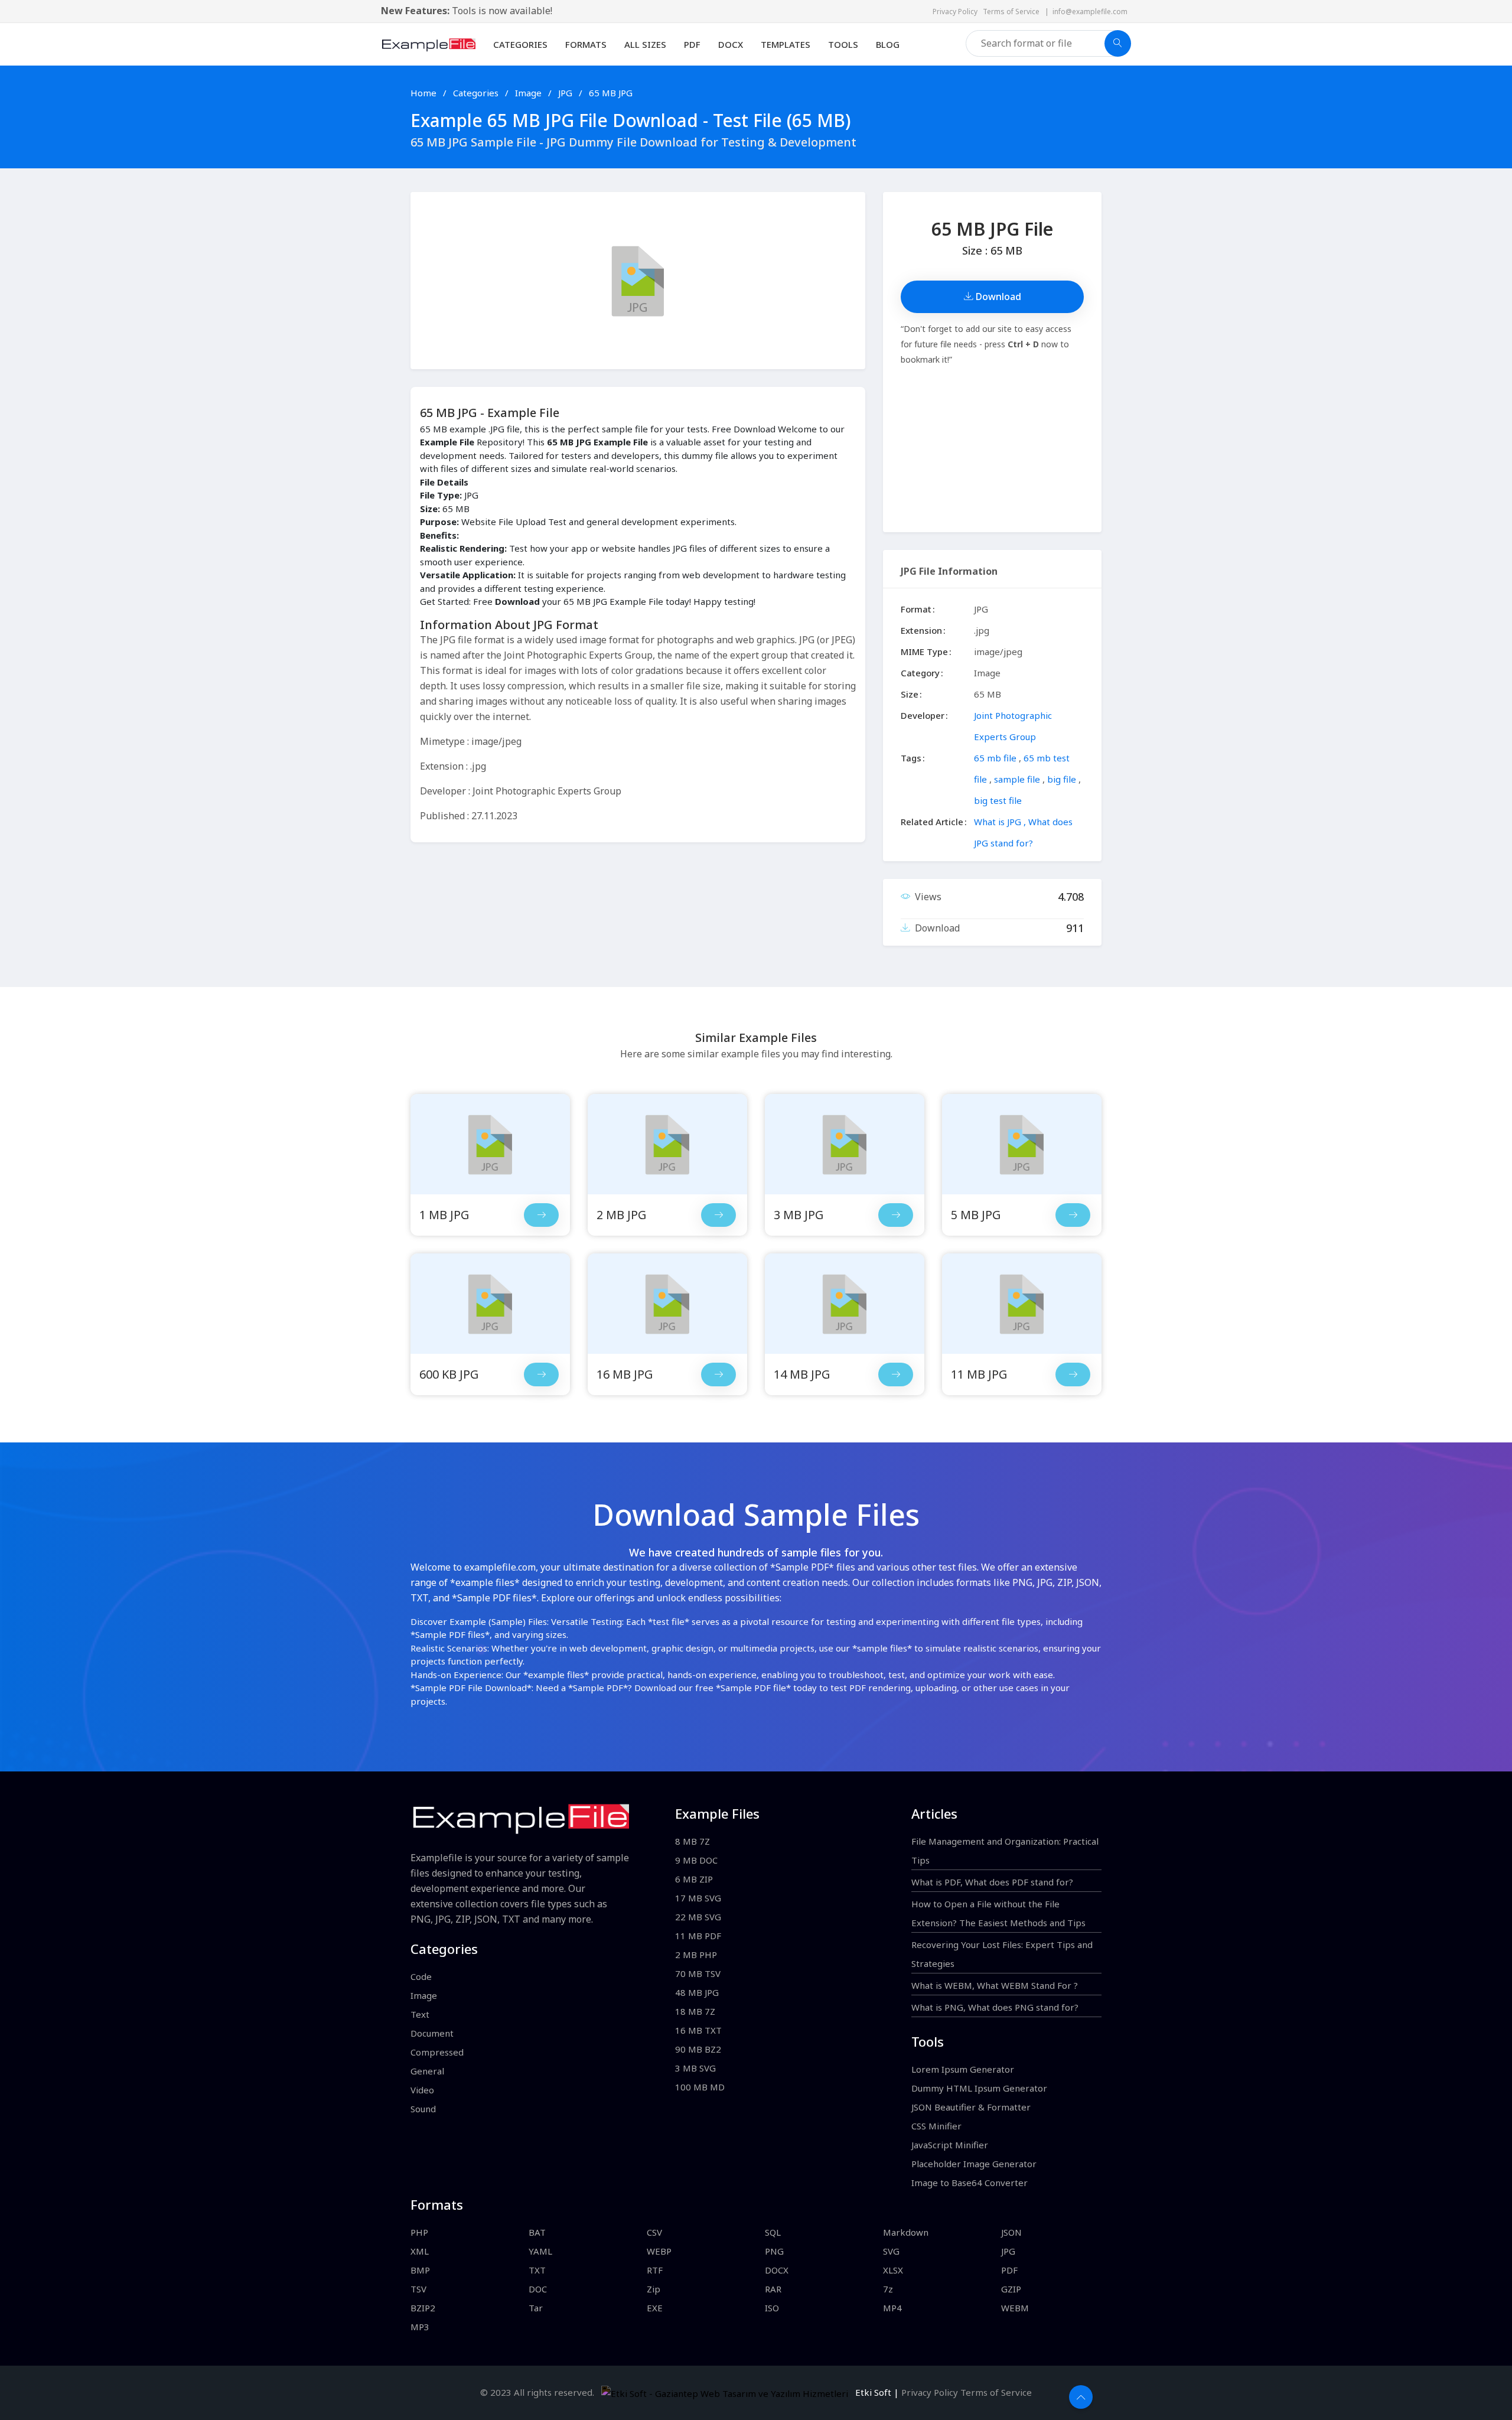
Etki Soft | (875, 2392)
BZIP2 (423, 2308)
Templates (786, 44)
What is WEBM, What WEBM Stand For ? (995, 1985)
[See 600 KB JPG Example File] (490, 1304)
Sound (423, 2109)
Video (422, 2090)
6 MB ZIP (694, 1879)
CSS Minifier (936, 2126)
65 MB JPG (611, 93)
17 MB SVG (698, 1898)
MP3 (420, 2327)
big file (1062, 779)
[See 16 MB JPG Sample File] (718, 1375)
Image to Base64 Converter (970, 2183)
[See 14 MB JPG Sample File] (896, 1375)
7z (888, 2289)
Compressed (437, 2052)
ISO (772, 2308)
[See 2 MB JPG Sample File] (718, 1215)
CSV (654, 2232)
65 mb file (995, 758)
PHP (419, 2232)
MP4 (892, 2308)
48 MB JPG (697, 1992)
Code (421, 1976)
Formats (586, 44)
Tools (843, 44)
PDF (692, 44)
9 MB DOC (696, 1860)
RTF (655, 2270)
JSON (1011, 2232)
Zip (654, 2289)
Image (529, 93)
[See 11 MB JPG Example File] (1022, 1304)
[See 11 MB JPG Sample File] (1073, 1375)
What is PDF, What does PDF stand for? (992, 1882)
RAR (773, 2289)
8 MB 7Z (693, 1841)
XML (420, 2251)
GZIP (1011, 2289)
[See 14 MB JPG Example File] (845, 1304)
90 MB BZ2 (698, 2049)
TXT (537, 2270)
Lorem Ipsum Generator (963, 2069)
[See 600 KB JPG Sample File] (541, 1375)
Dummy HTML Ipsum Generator (979, 2088)
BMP (420, 2270)
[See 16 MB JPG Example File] (667, 1304)
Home (423, 93)
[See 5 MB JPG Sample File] (1073, 1215)
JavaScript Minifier (950, 2145)
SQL (773, 2232)
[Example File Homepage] (428, 43)
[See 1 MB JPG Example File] (490, 1144)
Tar (536, 2308)
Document (432, 2033)
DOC (538, 2289)
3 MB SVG (695, 2068)
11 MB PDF (698, 1936)
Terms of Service (1014, 12)
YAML (540, 2251)
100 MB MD (700, 2087)
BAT (537, 2232)
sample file (1017, 779)
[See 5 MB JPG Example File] (1022, 1144)
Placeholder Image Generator (974, 2164)
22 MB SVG (698, 1917)
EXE (655, 2308)
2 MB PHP (696, 1955)
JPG (566, 93)
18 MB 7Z (695, 2011)
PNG (774, 2251)
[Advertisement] (992, 450)
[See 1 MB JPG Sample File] (541, 1215)
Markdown (906, 2232)
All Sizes (645, 44)
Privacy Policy (958, 12)
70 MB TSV (698, 1973)
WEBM (1015, 2308)
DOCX (731, 44)
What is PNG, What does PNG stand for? (995, 2007)
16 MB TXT (698, 2030)
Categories (520, 44)
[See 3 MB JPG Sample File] (896, 1215)
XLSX (893, 2270)
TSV (418, 2289)
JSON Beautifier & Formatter (971, 2107)
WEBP (659, 2251)
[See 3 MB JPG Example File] (845, 1144)
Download (997, 297)
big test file (998, 800)
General (427, 2071)
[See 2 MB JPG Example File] (667, 1144)
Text (420, 2014)
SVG (891, 2251)
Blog (888, 44)
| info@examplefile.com (1086, 12)
